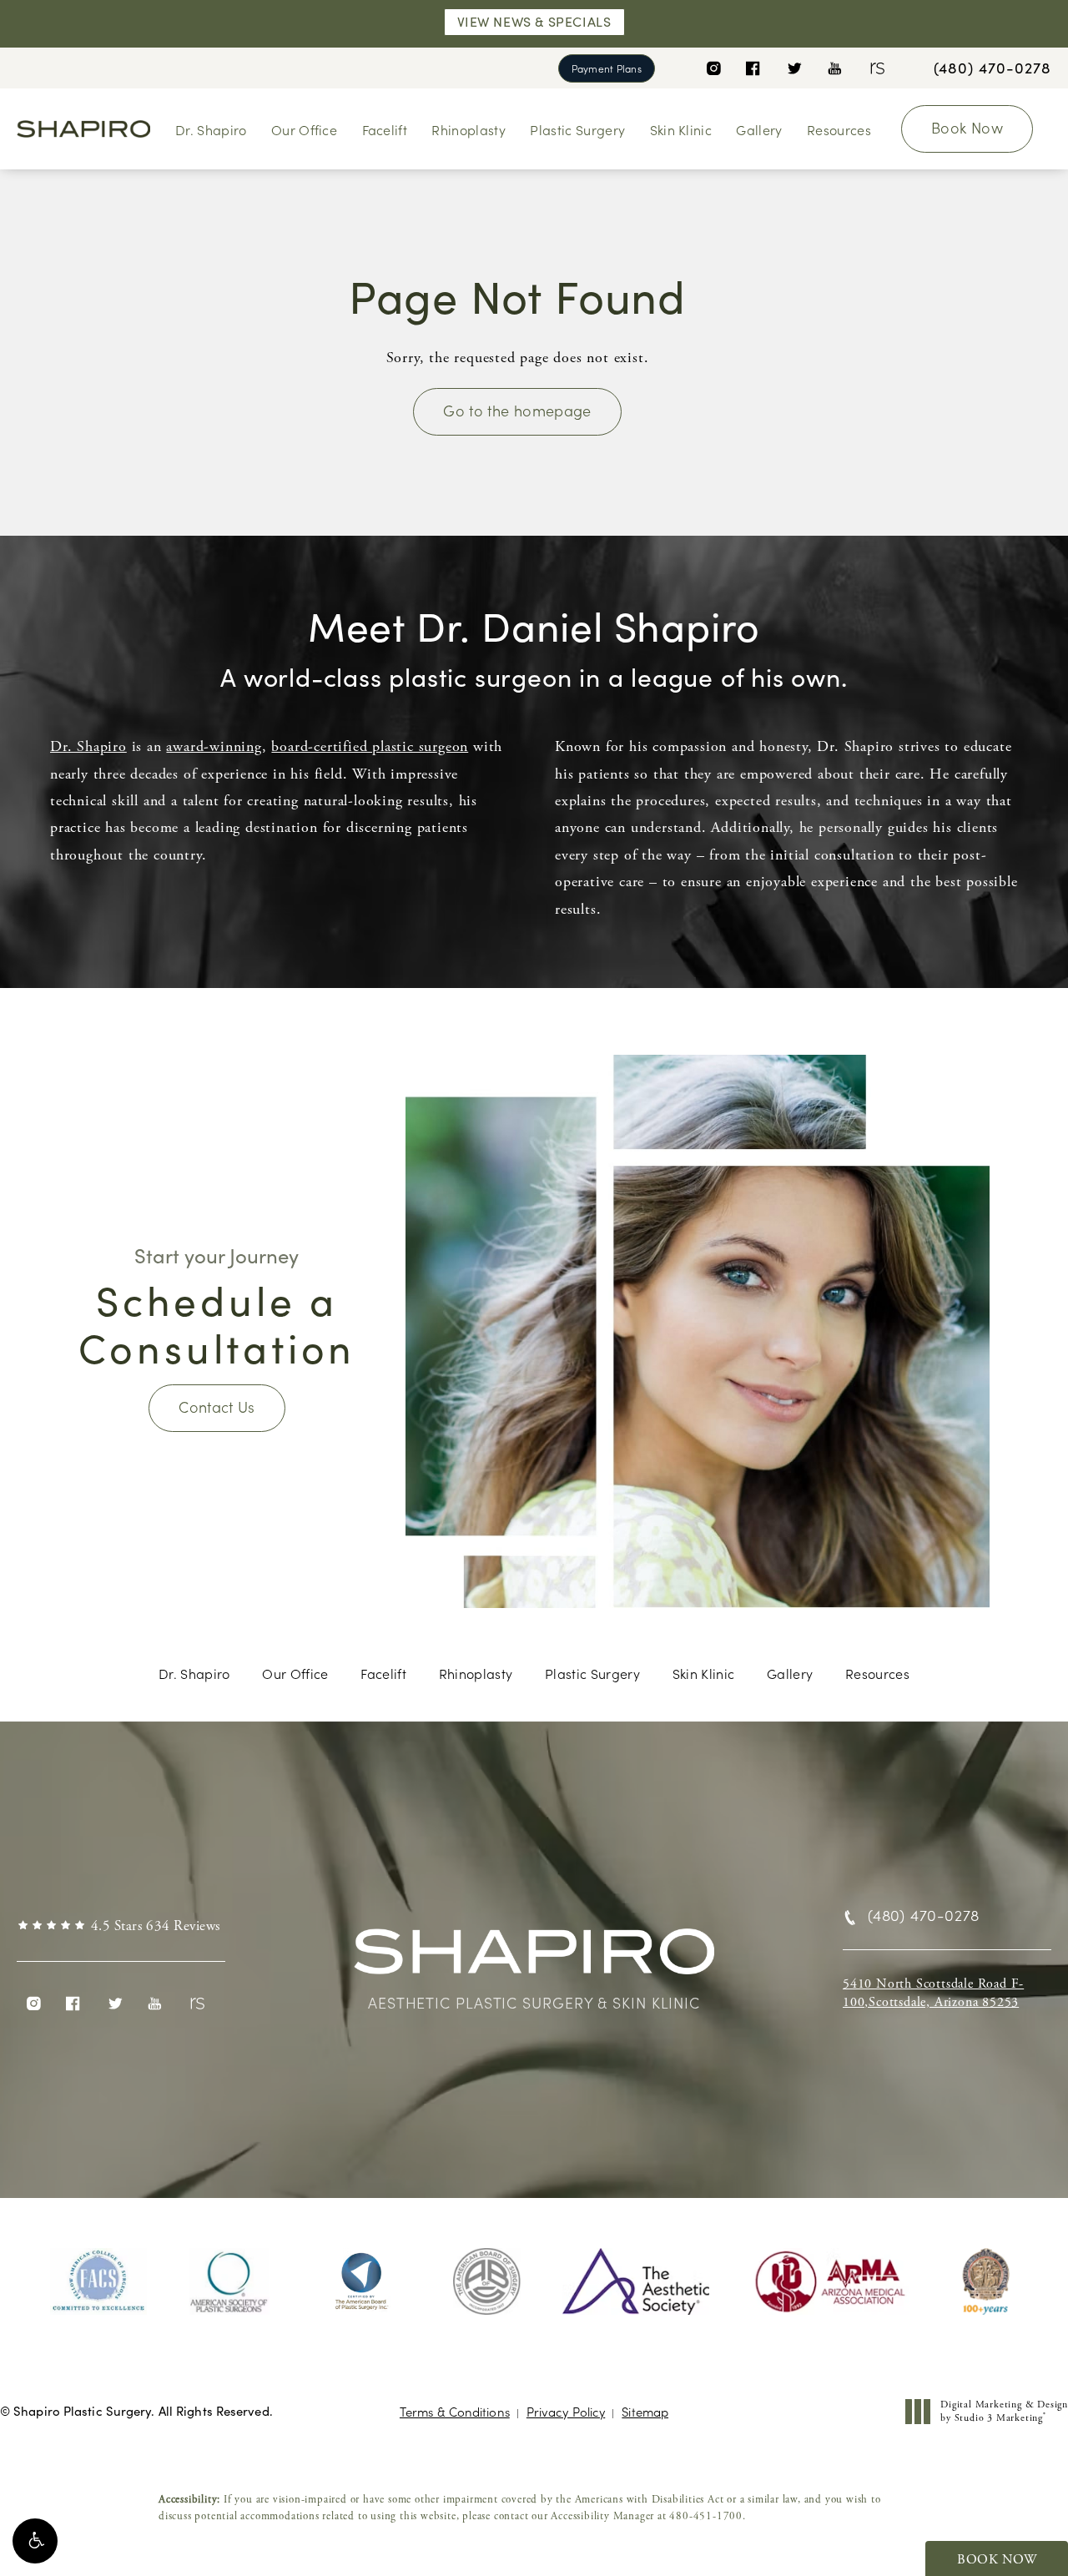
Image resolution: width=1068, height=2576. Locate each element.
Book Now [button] (997, 2560)
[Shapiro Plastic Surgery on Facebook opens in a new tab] (753, 68)
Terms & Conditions (455, 2411)
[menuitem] (713, 68)
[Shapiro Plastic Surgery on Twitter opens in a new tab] (794, 68)
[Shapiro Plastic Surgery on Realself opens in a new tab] (876, 68)
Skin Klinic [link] (681, 129)
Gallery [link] (759, 129)
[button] (35, 2541)
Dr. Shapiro (88, 746)
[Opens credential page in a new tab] (98, 2281)
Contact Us (217, 1406)
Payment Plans (607, 68)
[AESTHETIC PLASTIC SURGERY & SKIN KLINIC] (534, 1959)
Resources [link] (839, 129)
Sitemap (645, 2411)
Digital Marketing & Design (1004, 2411)
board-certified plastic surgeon (370, 746)
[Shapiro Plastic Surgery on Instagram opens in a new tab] (713, 68)
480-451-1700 (706, 2516)
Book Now (967, 127)
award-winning (214, 746)
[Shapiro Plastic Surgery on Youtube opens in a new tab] (835, 68)
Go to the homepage (517, 410)
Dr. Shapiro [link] (211, 129)
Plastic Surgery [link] (577, 129)
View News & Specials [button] (534, 21)
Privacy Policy (566, 2411)
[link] (992, 68)
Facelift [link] (385, 129)
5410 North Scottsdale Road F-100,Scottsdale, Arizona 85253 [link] (933, 1993)
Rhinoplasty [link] (469, 129)
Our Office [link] (304, 129)
